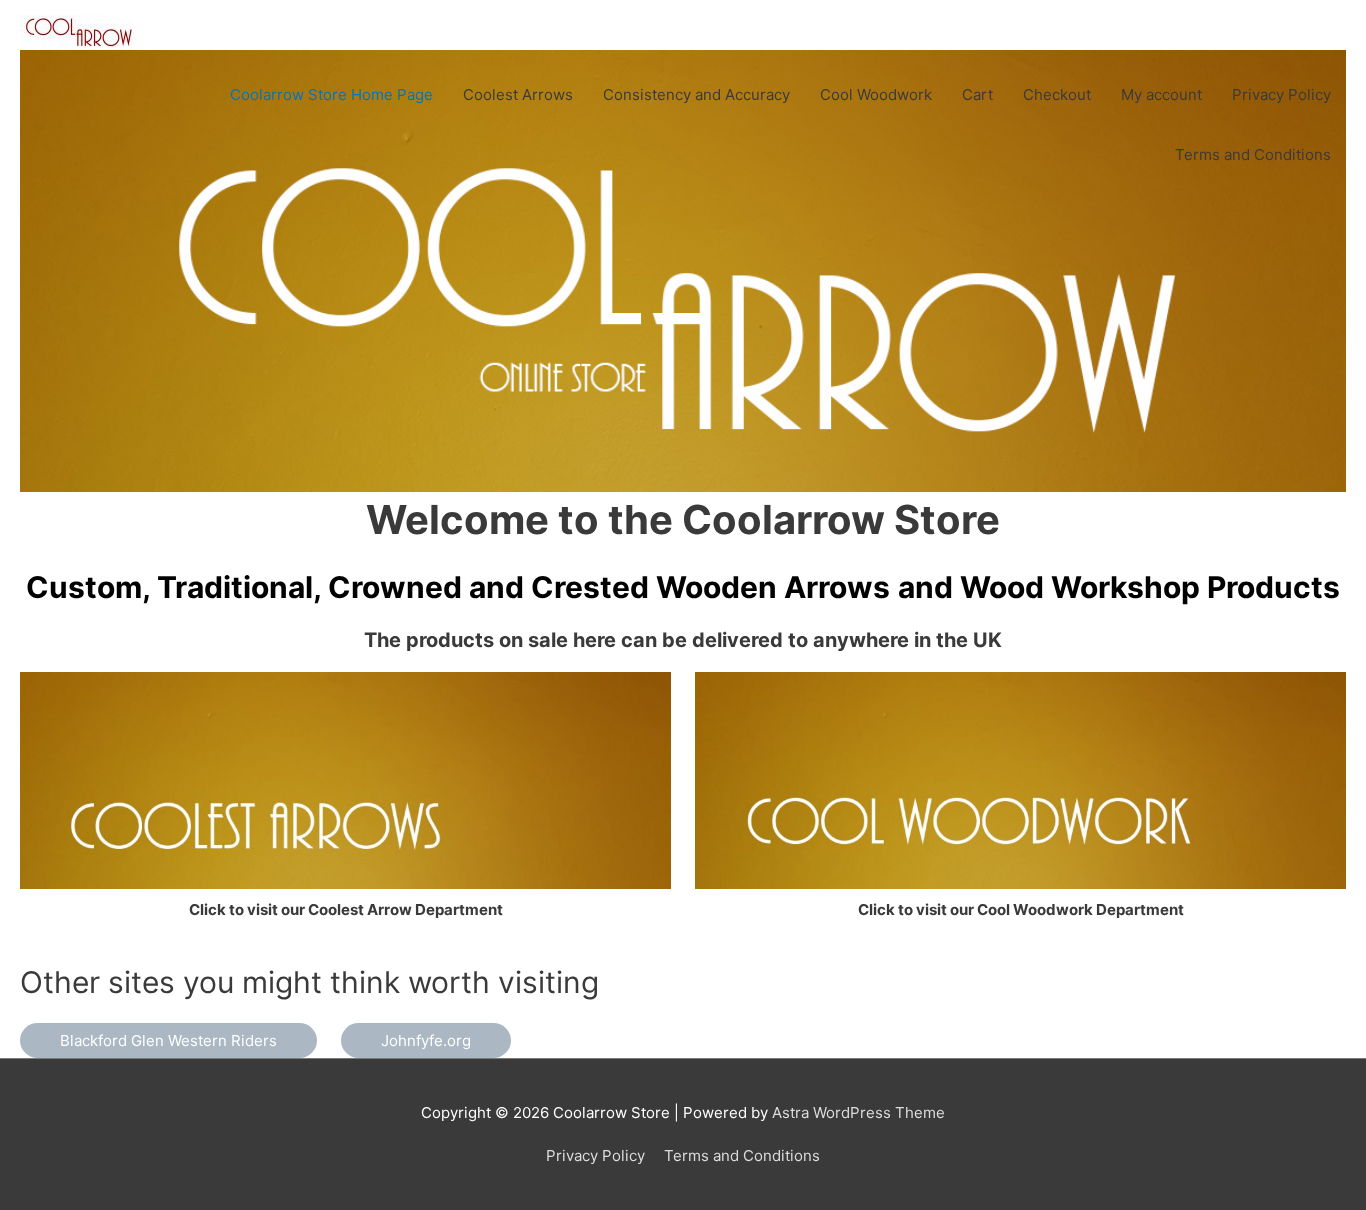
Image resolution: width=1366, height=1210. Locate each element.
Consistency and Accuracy (696, 94)
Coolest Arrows (518, 94)
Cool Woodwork (876, 94)
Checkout (1057, 94)
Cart (977, 94)
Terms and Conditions (1253, 154)
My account (1161, 94)
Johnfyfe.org (426, 1040)
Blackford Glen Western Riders (168, 1040)
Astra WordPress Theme (858, 1112)
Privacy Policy (1281, 94)
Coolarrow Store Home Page (331, 94)
